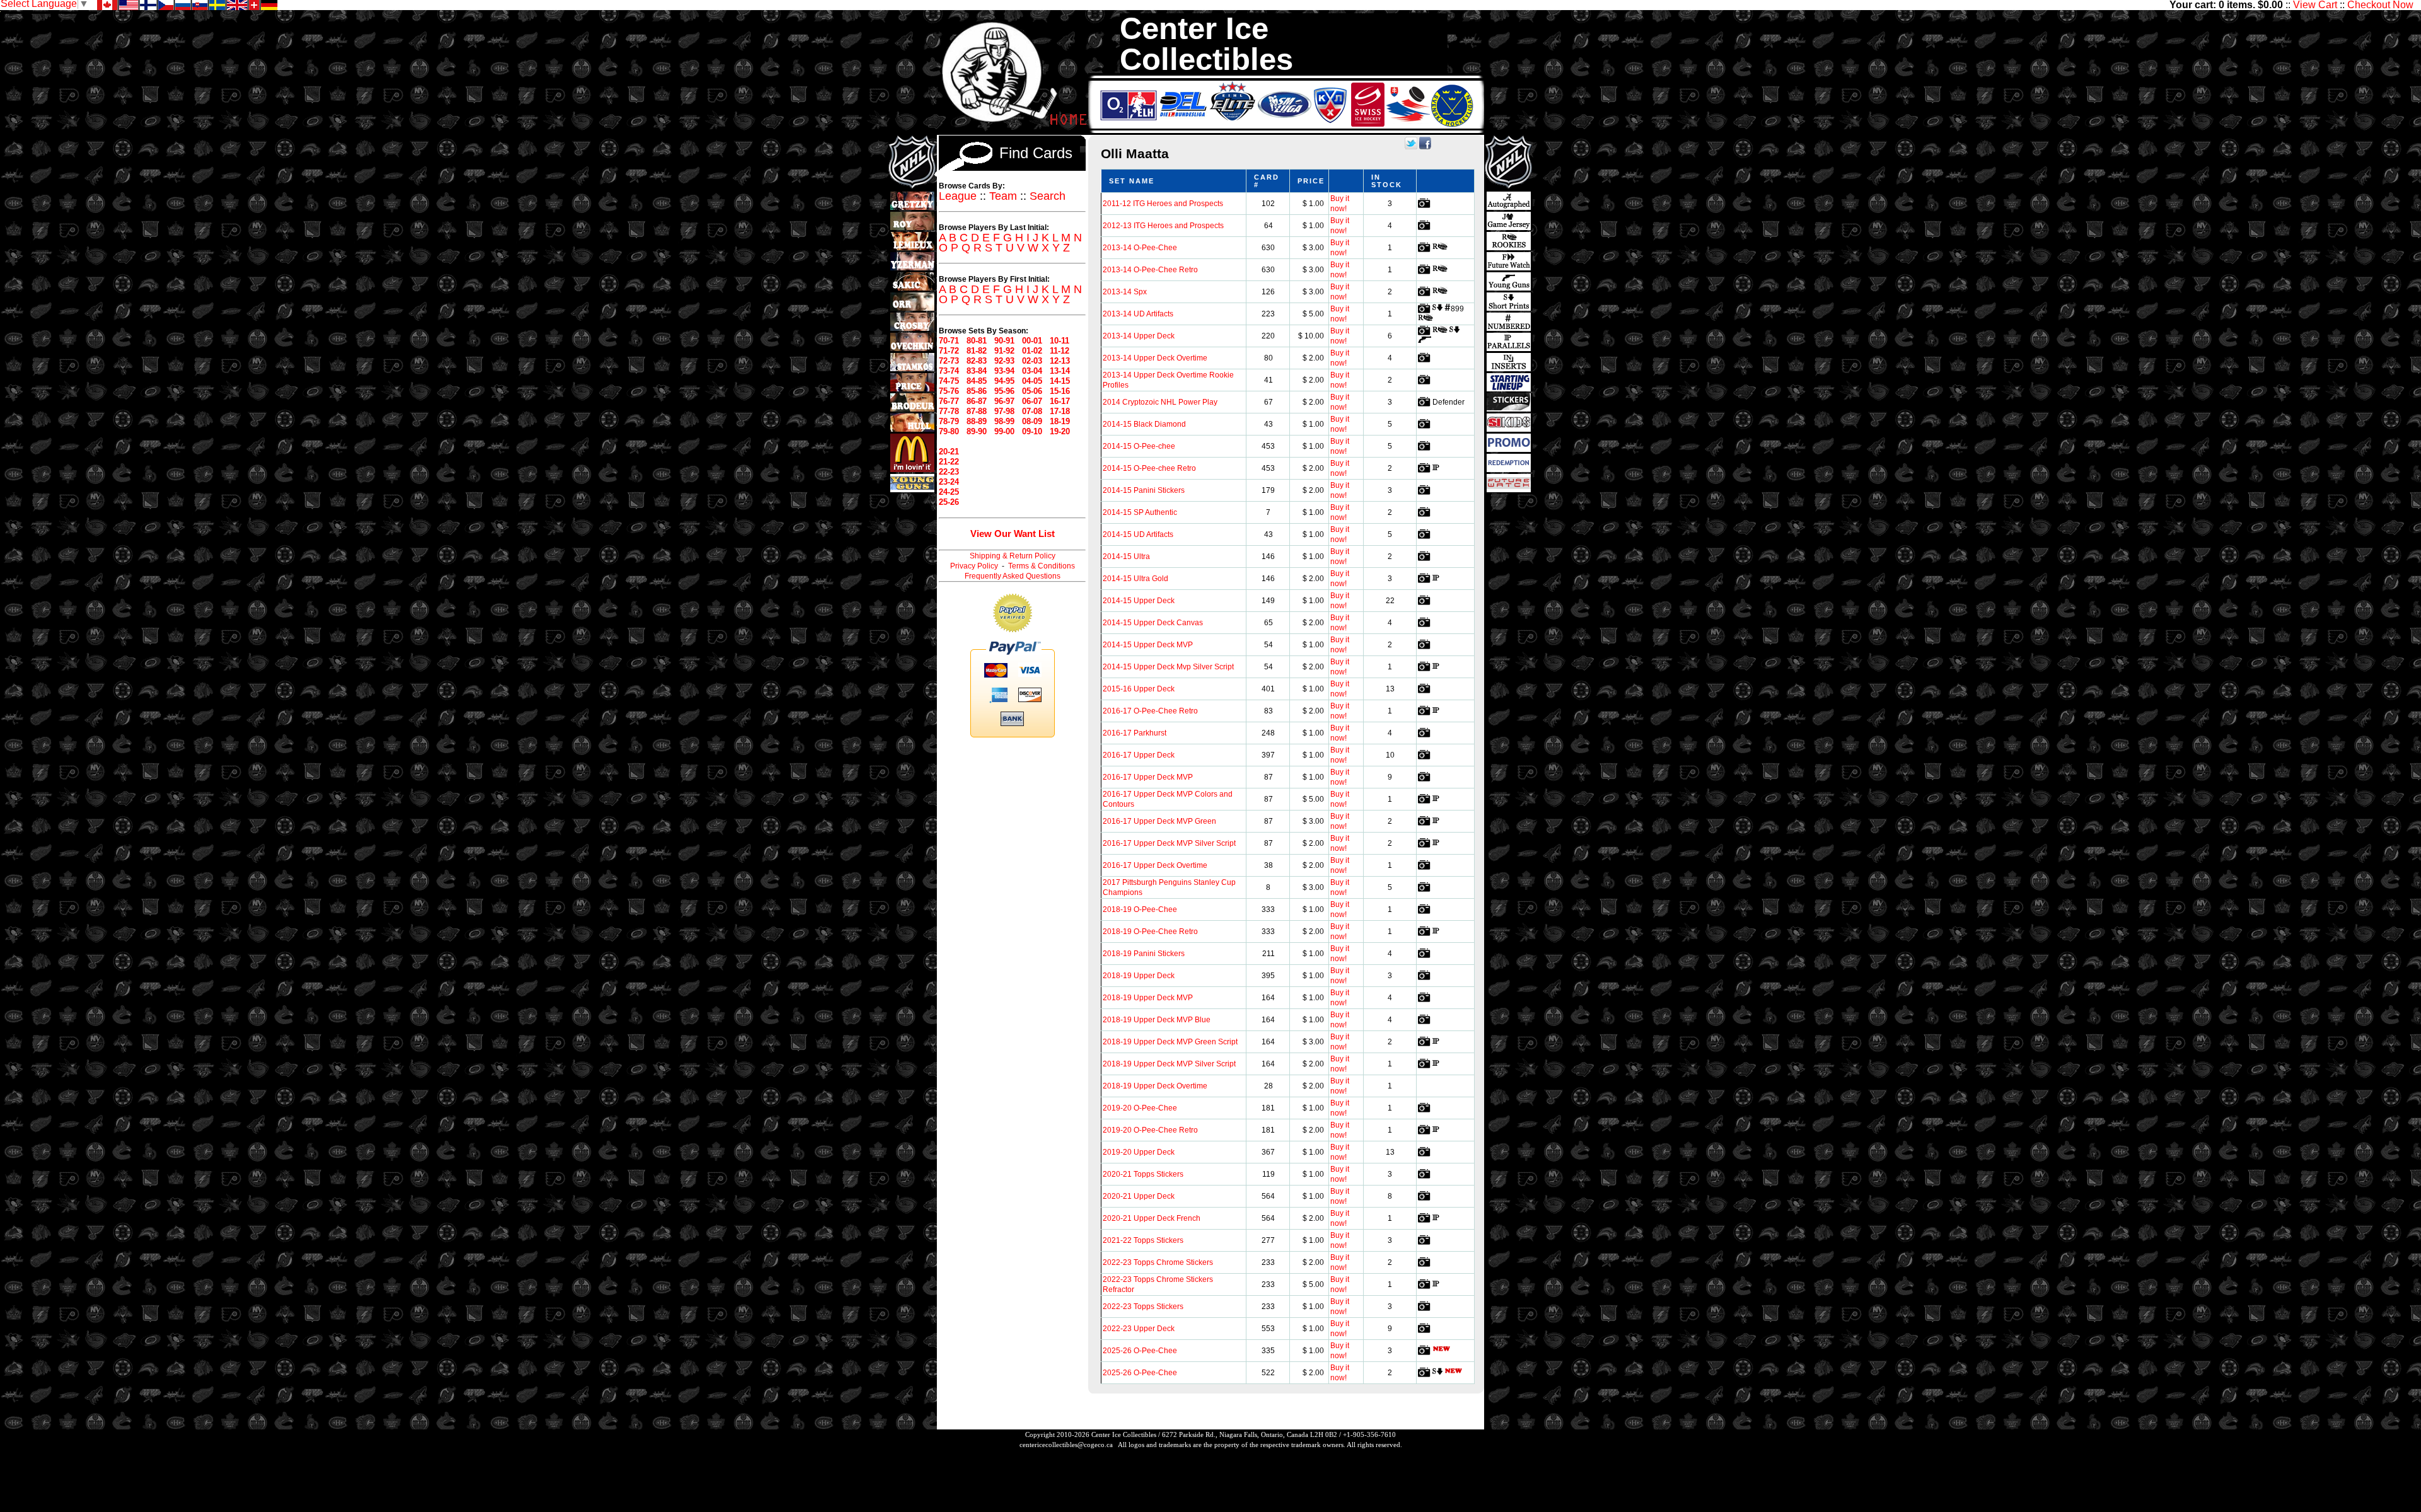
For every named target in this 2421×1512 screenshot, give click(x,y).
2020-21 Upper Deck (1139, 1196)
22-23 (949, 472)
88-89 (977, 421)
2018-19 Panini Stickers (1144, 954)
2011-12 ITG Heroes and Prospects (1163, 204)
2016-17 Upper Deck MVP (1148, 777)
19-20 (1060, 431)
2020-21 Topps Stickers (1143, 1174)
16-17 (1060, 401)
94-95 (1004, 381)
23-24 (949, 482)
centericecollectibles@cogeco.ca (1066, 1445)
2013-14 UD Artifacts (1138, 314)
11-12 (1060, 351)
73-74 (949, 371)
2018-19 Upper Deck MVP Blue (1157, 1020)
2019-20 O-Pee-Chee (1140, 1108)
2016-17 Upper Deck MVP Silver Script (1169, 843)
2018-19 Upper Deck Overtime (1155, 1086)
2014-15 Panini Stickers (1144, 490)
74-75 (949, 381)
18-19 (1060, 421)
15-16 (1060, 391)
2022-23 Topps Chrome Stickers (1158, 1262)
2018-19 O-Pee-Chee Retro (1150, 932)
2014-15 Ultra (1126, 557)
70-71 (949, 341)
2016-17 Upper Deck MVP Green (1159, 821)
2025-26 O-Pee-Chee (1140, 1351)
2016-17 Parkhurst (1135, 733)
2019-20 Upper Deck (1139, 1152)
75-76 (949, 391)
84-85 (977, 381)
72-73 (949, 361)
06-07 (1032, 401)
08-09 (1032, 421)
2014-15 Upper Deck (1139, 601)
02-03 (1032, 361)
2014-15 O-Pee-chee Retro (1149, 468)
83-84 (977, 371)
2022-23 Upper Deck (1139, 1329)
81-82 (977, 351)
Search (1048, 196)
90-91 (1004, 341)
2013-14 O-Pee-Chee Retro (1150, 270)
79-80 (949, 431)
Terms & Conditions (1042, 566)
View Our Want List (1013, 534)
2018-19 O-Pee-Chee (1140, 909)
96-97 (1004, 401)
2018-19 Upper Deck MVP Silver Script (1169, 1064)
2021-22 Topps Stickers (1143, 1240)
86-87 (977, 401)
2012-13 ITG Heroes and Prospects (1163, 226)
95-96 (1004, 391)
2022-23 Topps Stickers (1143, 1307)
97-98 (1004, 411)
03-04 (1032, 371)
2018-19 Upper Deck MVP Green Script (1170, 1042)
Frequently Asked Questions (1013, 576)
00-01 (1032, 341)
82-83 (977, 361)
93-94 (1004, 371)
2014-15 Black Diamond (1144, 424)
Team (1003, 196)
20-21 (949, 452)
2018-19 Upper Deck (1139, 976)
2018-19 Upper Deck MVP (1148, 998)
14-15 (1060, 381)
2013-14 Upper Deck (1139, 336)
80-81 (977, 341)
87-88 (977, 411)
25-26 (949, 502)
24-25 (949, 492)
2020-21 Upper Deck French (1152, 1218)
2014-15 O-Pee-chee (1139, 446)
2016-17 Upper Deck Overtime (1155, 865)
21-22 (949, 462)
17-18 (1060, 411)
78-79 (949, 421)
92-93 (1004, 361)
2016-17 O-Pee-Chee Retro (1150, 711)
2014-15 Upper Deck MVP (1148, 645)
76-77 (949, 401)
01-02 (1032, 351)
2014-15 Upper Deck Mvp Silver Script (1168, 667)
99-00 (1004, 431)
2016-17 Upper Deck (1139, 755)
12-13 (1060, 361)
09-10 (1032, 431)
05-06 (1032, 391)
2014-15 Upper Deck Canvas (1153, 623)
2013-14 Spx (1125, 292)
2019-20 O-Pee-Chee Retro (1150, 1130)
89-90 (977, 431)
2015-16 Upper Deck (1139, 689)
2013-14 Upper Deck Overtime (1155, 358)
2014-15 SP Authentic (1140, 512)
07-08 (1032, 411)
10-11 (1060, 341)
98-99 (1004, 421)
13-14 (1060, 371)
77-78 (949, 411)
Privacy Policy (974, 566)
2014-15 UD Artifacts (1138, 534)
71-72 (949, 351)
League (958, 196)
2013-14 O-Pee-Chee (1140, 248)
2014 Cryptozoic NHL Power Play (1160, 402)
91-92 (1004, 351)
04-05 (1032, 381)
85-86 (977, 391)
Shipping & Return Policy (1013, 556)
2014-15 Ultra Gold (1135, 579)
